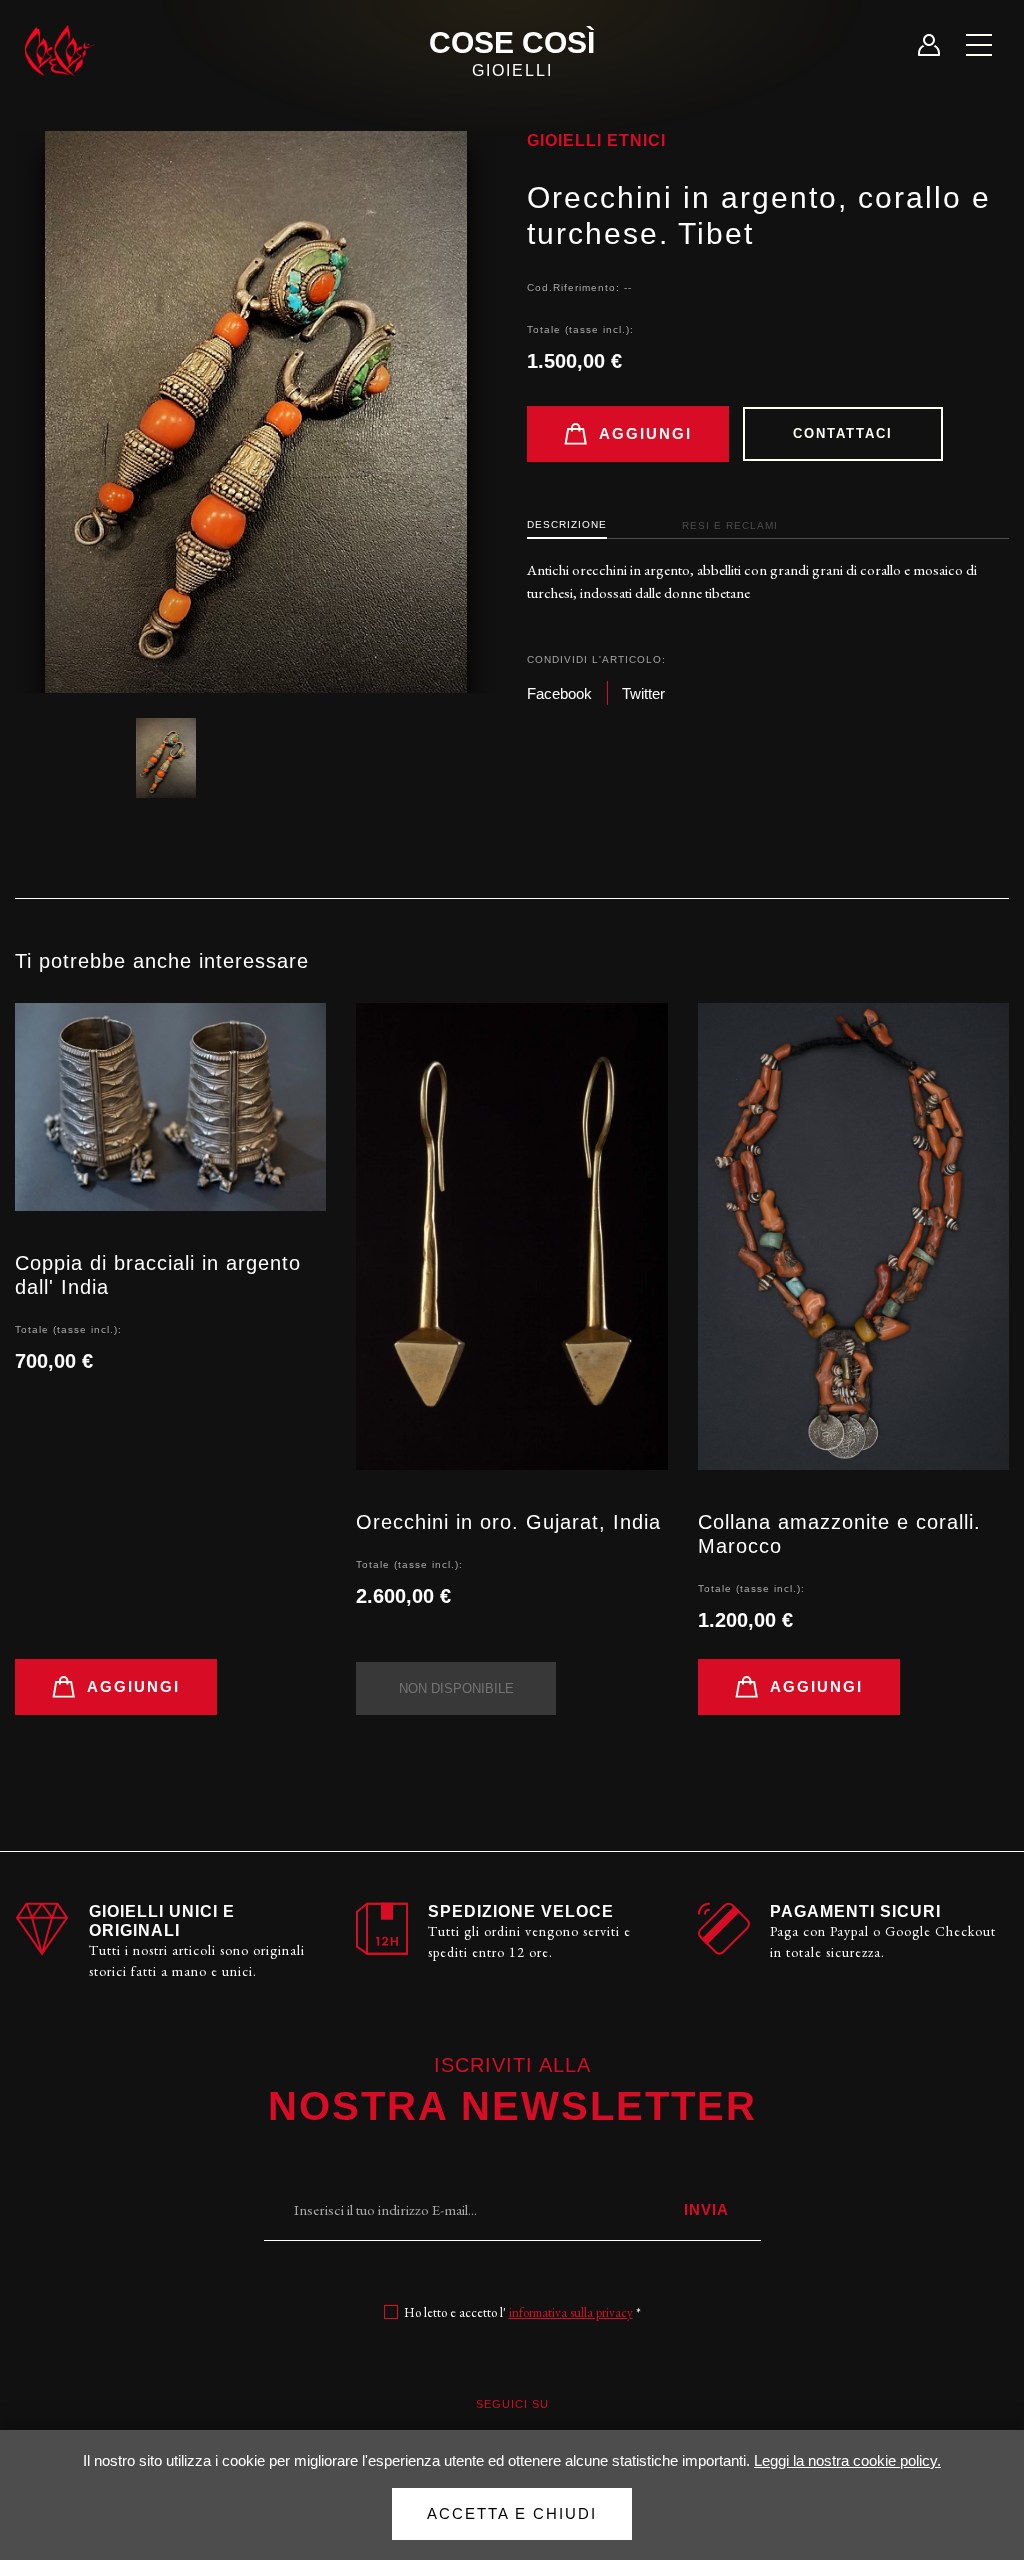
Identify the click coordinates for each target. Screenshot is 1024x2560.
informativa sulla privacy (571, 2312)
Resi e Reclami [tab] (730, 525)
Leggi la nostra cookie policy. (847, 2460)
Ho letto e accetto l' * (522, 2312)
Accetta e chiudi (512, 2513)
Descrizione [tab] (567, 524)
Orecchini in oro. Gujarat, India (508, 1522)
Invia (706, 2209)
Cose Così (512, 52)
